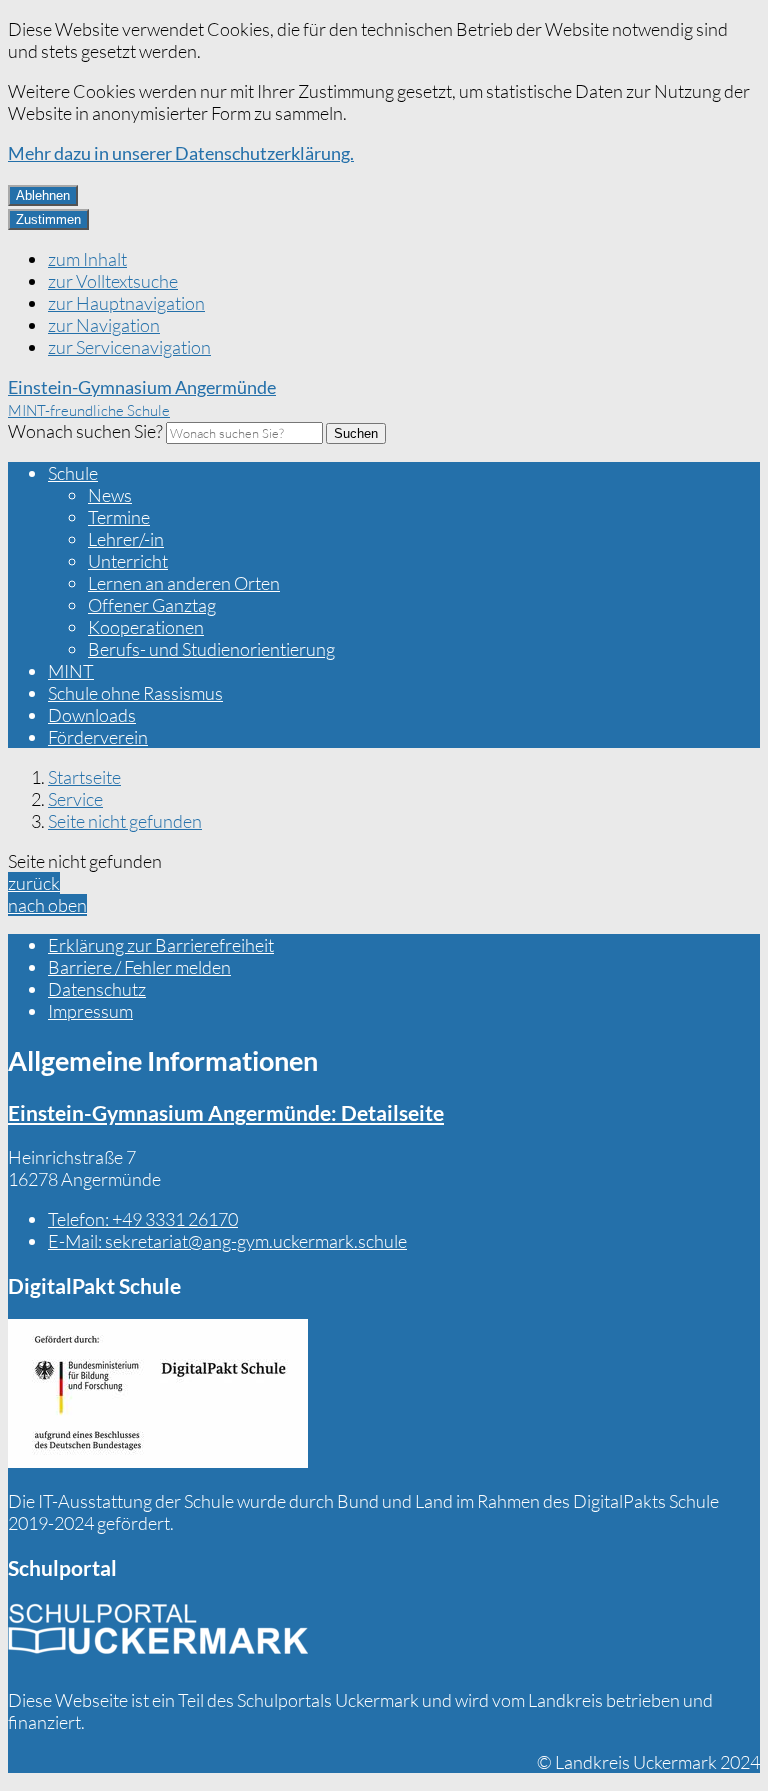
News (110, 495)
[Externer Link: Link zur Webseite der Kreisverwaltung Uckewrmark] (158, 1636)
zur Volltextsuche (113, 281)
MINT (71, 671)
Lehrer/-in (126, 539)
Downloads (92, 715)
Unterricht (128, 561)
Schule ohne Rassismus (135, 693)
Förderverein (98, 737)
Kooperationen (146, 627)
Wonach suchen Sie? (85, 431)
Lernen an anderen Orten (184, 583)
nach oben (47, 905)
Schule (73, 473)
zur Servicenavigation (129, 347)
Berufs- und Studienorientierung (211, 649)
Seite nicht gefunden (125, 821)
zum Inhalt (87, 259)
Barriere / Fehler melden (139, 967)
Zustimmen (48, 219)
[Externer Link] (158, 1395)
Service (75, 799)
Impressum (90, 1011)
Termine (119, 517)
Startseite (84, 777)
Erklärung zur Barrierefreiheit (161, 945)
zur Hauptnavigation (126, 303)
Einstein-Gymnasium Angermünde (226, 1112)
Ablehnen (43, 195)
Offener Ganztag (152, 605)
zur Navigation (104, 325)
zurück (34, 883)
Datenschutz (97, 989)
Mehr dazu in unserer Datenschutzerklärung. (181, 153)
